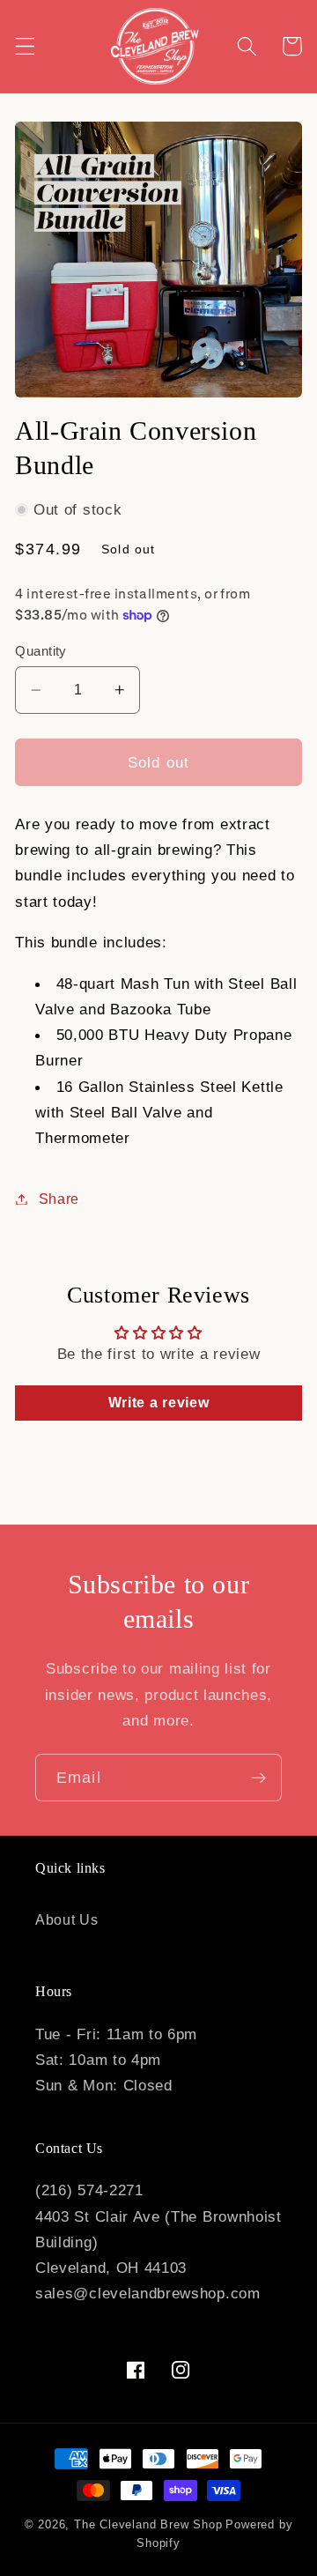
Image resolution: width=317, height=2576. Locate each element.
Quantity (41, 651)
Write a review (159, 1403)
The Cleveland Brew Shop (148, 2525)
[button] (25, 46)
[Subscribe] (258, 1778)
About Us (67, 1919)
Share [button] (59, 1199)
